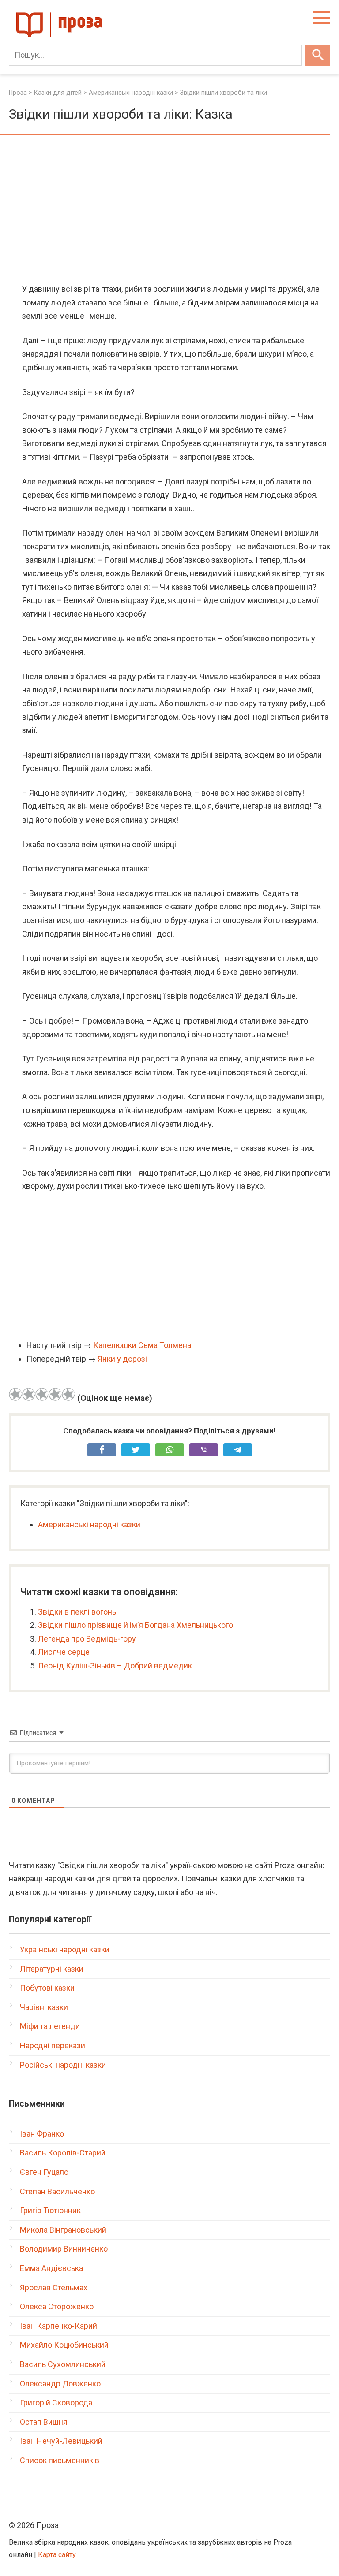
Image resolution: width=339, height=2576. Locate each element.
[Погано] (29, 1394)
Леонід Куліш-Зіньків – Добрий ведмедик (115, 1666)
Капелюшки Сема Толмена (142, 1345)
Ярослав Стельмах (54, 2288)
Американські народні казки (89, 1524)
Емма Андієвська (51, 2268)
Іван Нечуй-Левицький (61, 2441)
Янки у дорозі (122, 1359)
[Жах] (15, 1394)
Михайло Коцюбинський (64, 2345)
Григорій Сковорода (56, 2403)
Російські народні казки (63, 2065)
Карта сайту (57, 2555)
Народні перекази (53, 2046)
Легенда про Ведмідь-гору (87, 1639)
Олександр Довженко (60, 2384)
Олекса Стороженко (57, 2306)
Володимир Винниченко (64, 2249)
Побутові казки (47, 1988)
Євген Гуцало (44, 2172)
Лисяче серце (64, 1652)
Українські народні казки (65, 1949)
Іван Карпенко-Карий (58, 2326)
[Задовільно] (42, 1394)
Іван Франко (42, 2134)
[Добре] (55, 1394)
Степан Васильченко (57, 2191)
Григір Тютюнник (50, 2210)
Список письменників (60, 2460)
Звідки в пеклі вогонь (77, 1612)
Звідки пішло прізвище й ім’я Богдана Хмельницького (136, 1625)
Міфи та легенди (50, 2026)
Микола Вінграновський (63, 2230)
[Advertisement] (169, 210)
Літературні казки (52, 1969)
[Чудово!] (68, 1394)
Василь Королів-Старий (63, 2153)
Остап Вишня (44, 2422)
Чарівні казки (44, 2007)
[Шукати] (318, 55)
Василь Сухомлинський (63, 2364)
